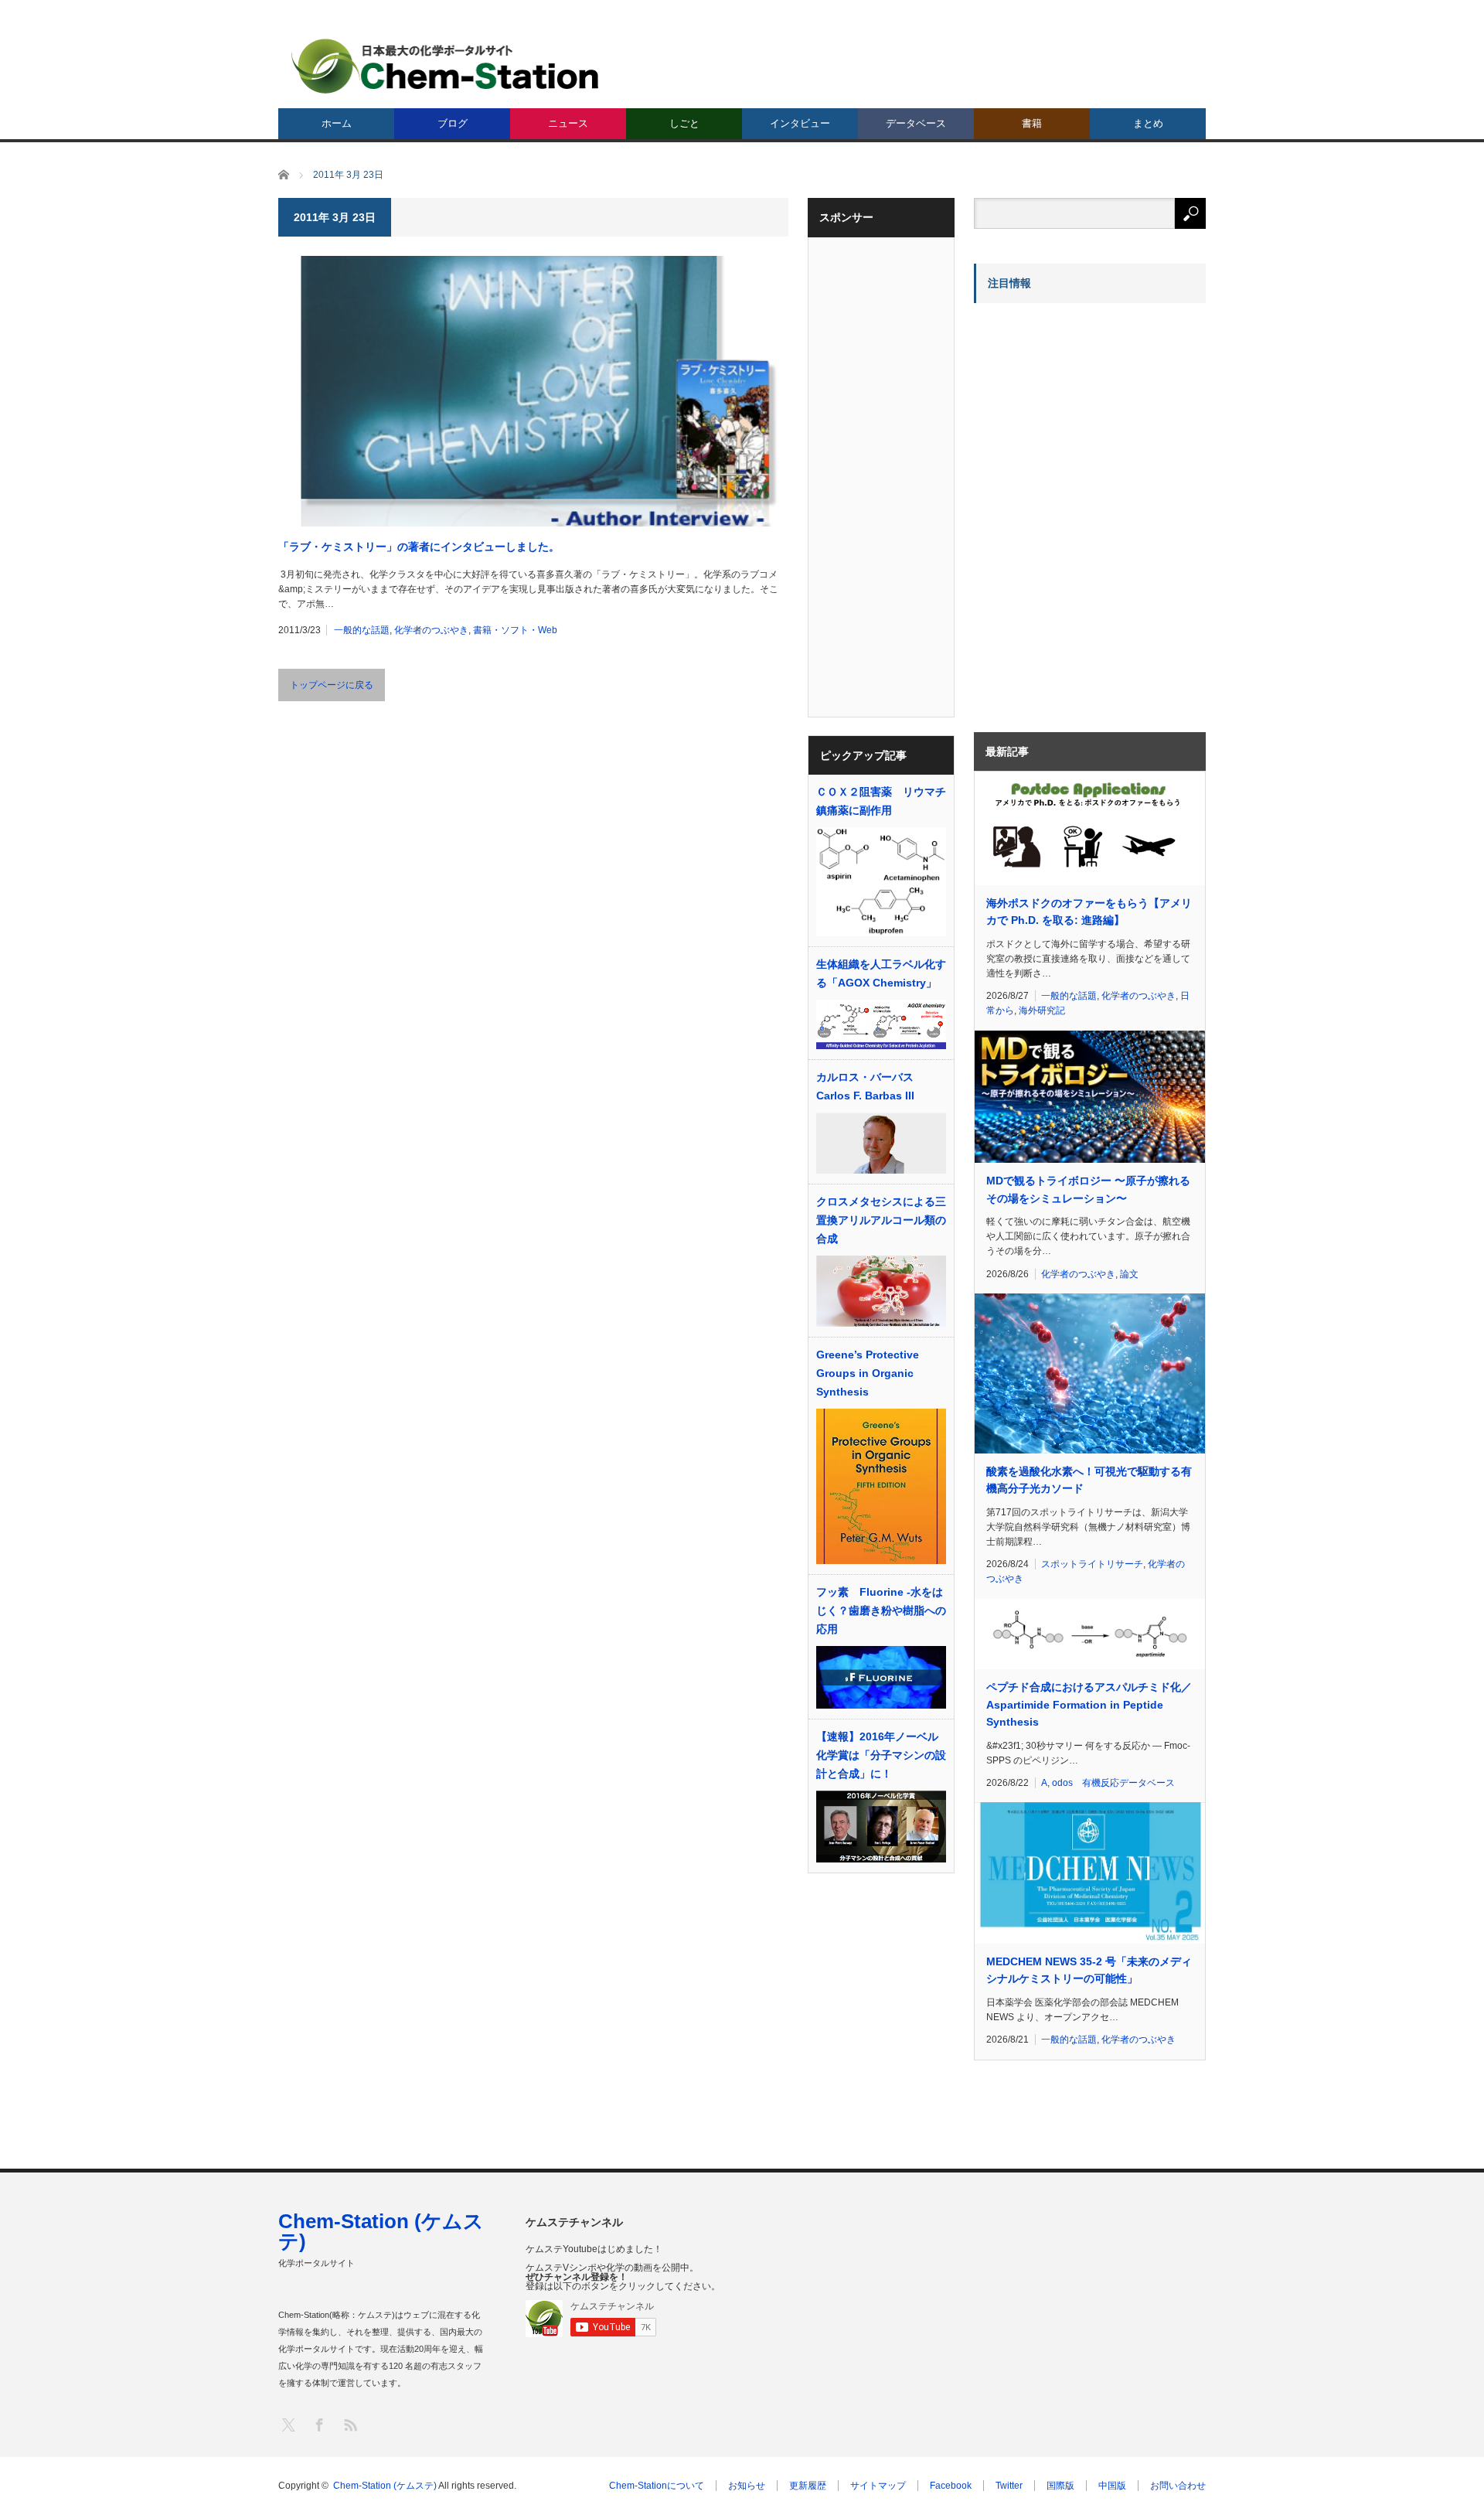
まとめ (1148, 123)
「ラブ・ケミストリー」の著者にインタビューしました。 (419, 547)
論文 (1129, 1274)
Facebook (951, 2486)
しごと (684, 123)
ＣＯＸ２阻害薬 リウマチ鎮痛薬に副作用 (881, 801)
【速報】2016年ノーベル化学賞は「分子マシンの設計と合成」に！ (881, 1755)
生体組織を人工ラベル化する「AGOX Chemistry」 (881, 973)
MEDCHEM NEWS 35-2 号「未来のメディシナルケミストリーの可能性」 (1089, 1970)
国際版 (1060, 2486)
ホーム (337, 123)
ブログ (453, 123)
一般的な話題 (362, 630)
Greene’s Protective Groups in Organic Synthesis (868, 1373)
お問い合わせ (1178, 2486)
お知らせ (747, 2486)
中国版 (1112, 2486)
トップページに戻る (332, 685)
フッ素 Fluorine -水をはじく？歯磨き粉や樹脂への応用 (881, 1610)
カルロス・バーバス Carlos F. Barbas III (865, 1086)
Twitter (1009, 2486)
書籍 (1032, 123)
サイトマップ (878, 2486)
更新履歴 (808, 2486)
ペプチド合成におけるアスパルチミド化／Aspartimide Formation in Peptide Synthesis (1089, 1704)
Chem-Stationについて (657, 2486)
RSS (350, 2424)
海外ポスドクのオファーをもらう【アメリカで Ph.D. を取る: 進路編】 (1089, 912)
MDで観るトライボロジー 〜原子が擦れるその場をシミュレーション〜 (1088, 1189)
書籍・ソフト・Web (515, 630)
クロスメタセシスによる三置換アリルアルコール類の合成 (881, 1220)
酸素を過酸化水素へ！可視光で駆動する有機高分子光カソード (1089, 1480)
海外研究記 (1042, 1010)
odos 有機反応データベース (1113, 1783)
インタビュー (800, 123)
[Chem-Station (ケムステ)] (446, 66)
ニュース (568, 123)
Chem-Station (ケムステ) (381, 2231)
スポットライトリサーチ (1092, 1564)
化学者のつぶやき (431, 630)
